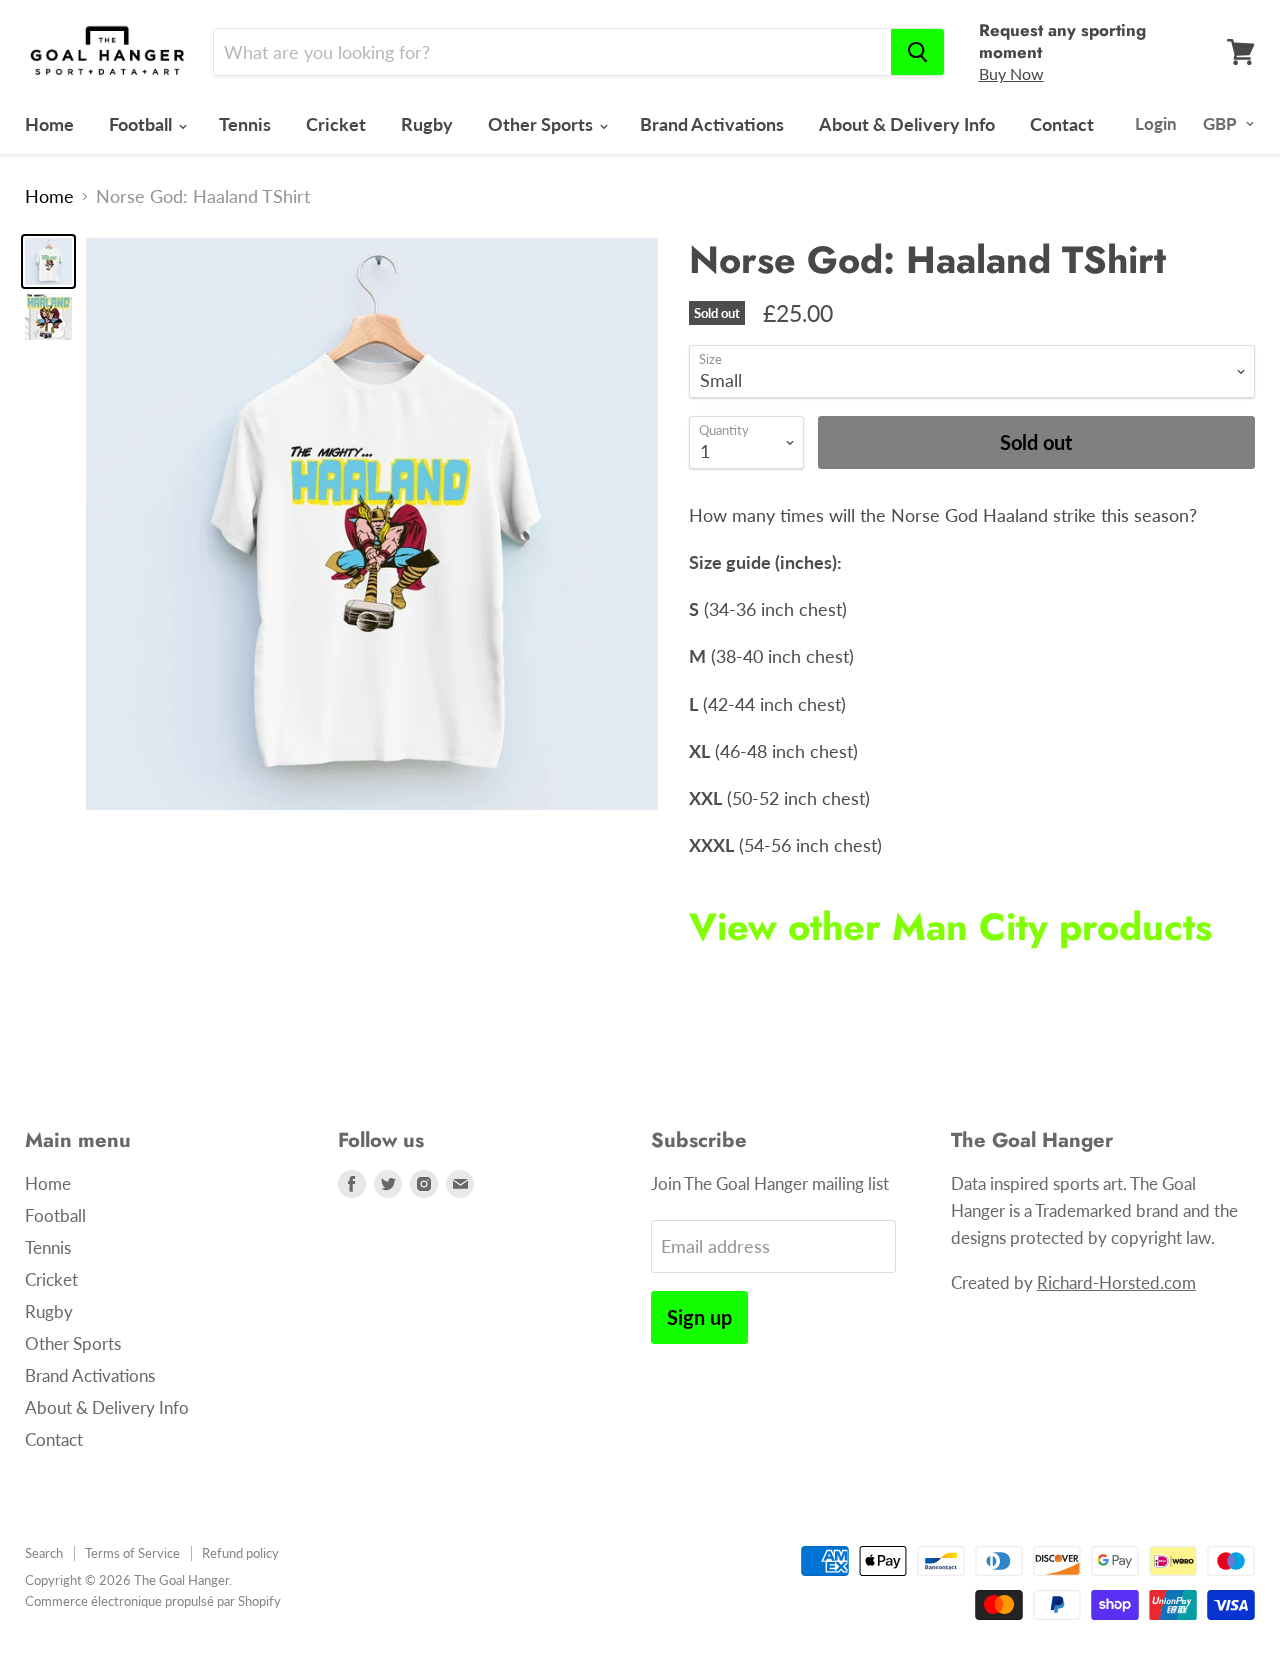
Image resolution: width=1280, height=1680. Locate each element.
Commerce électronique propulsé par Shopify (153, 1601)
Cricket (336, 124)
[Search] (917, 52)
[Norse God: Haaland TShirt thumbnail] (48, 261)
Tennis (245, 124)
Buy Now (1011, 73)
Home (49, 124)
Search (44, 1553)
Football (142, 124)
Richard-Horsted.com (1116, 1282)
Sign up (699, 1317)
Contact (1062, 124)
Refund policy (240, 1553)
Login (1156, 123)
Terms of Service (132, 1553)
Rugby (427, 124)
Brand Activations (712, 124)
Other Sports (542, 124)
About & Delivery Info (907, 124)
